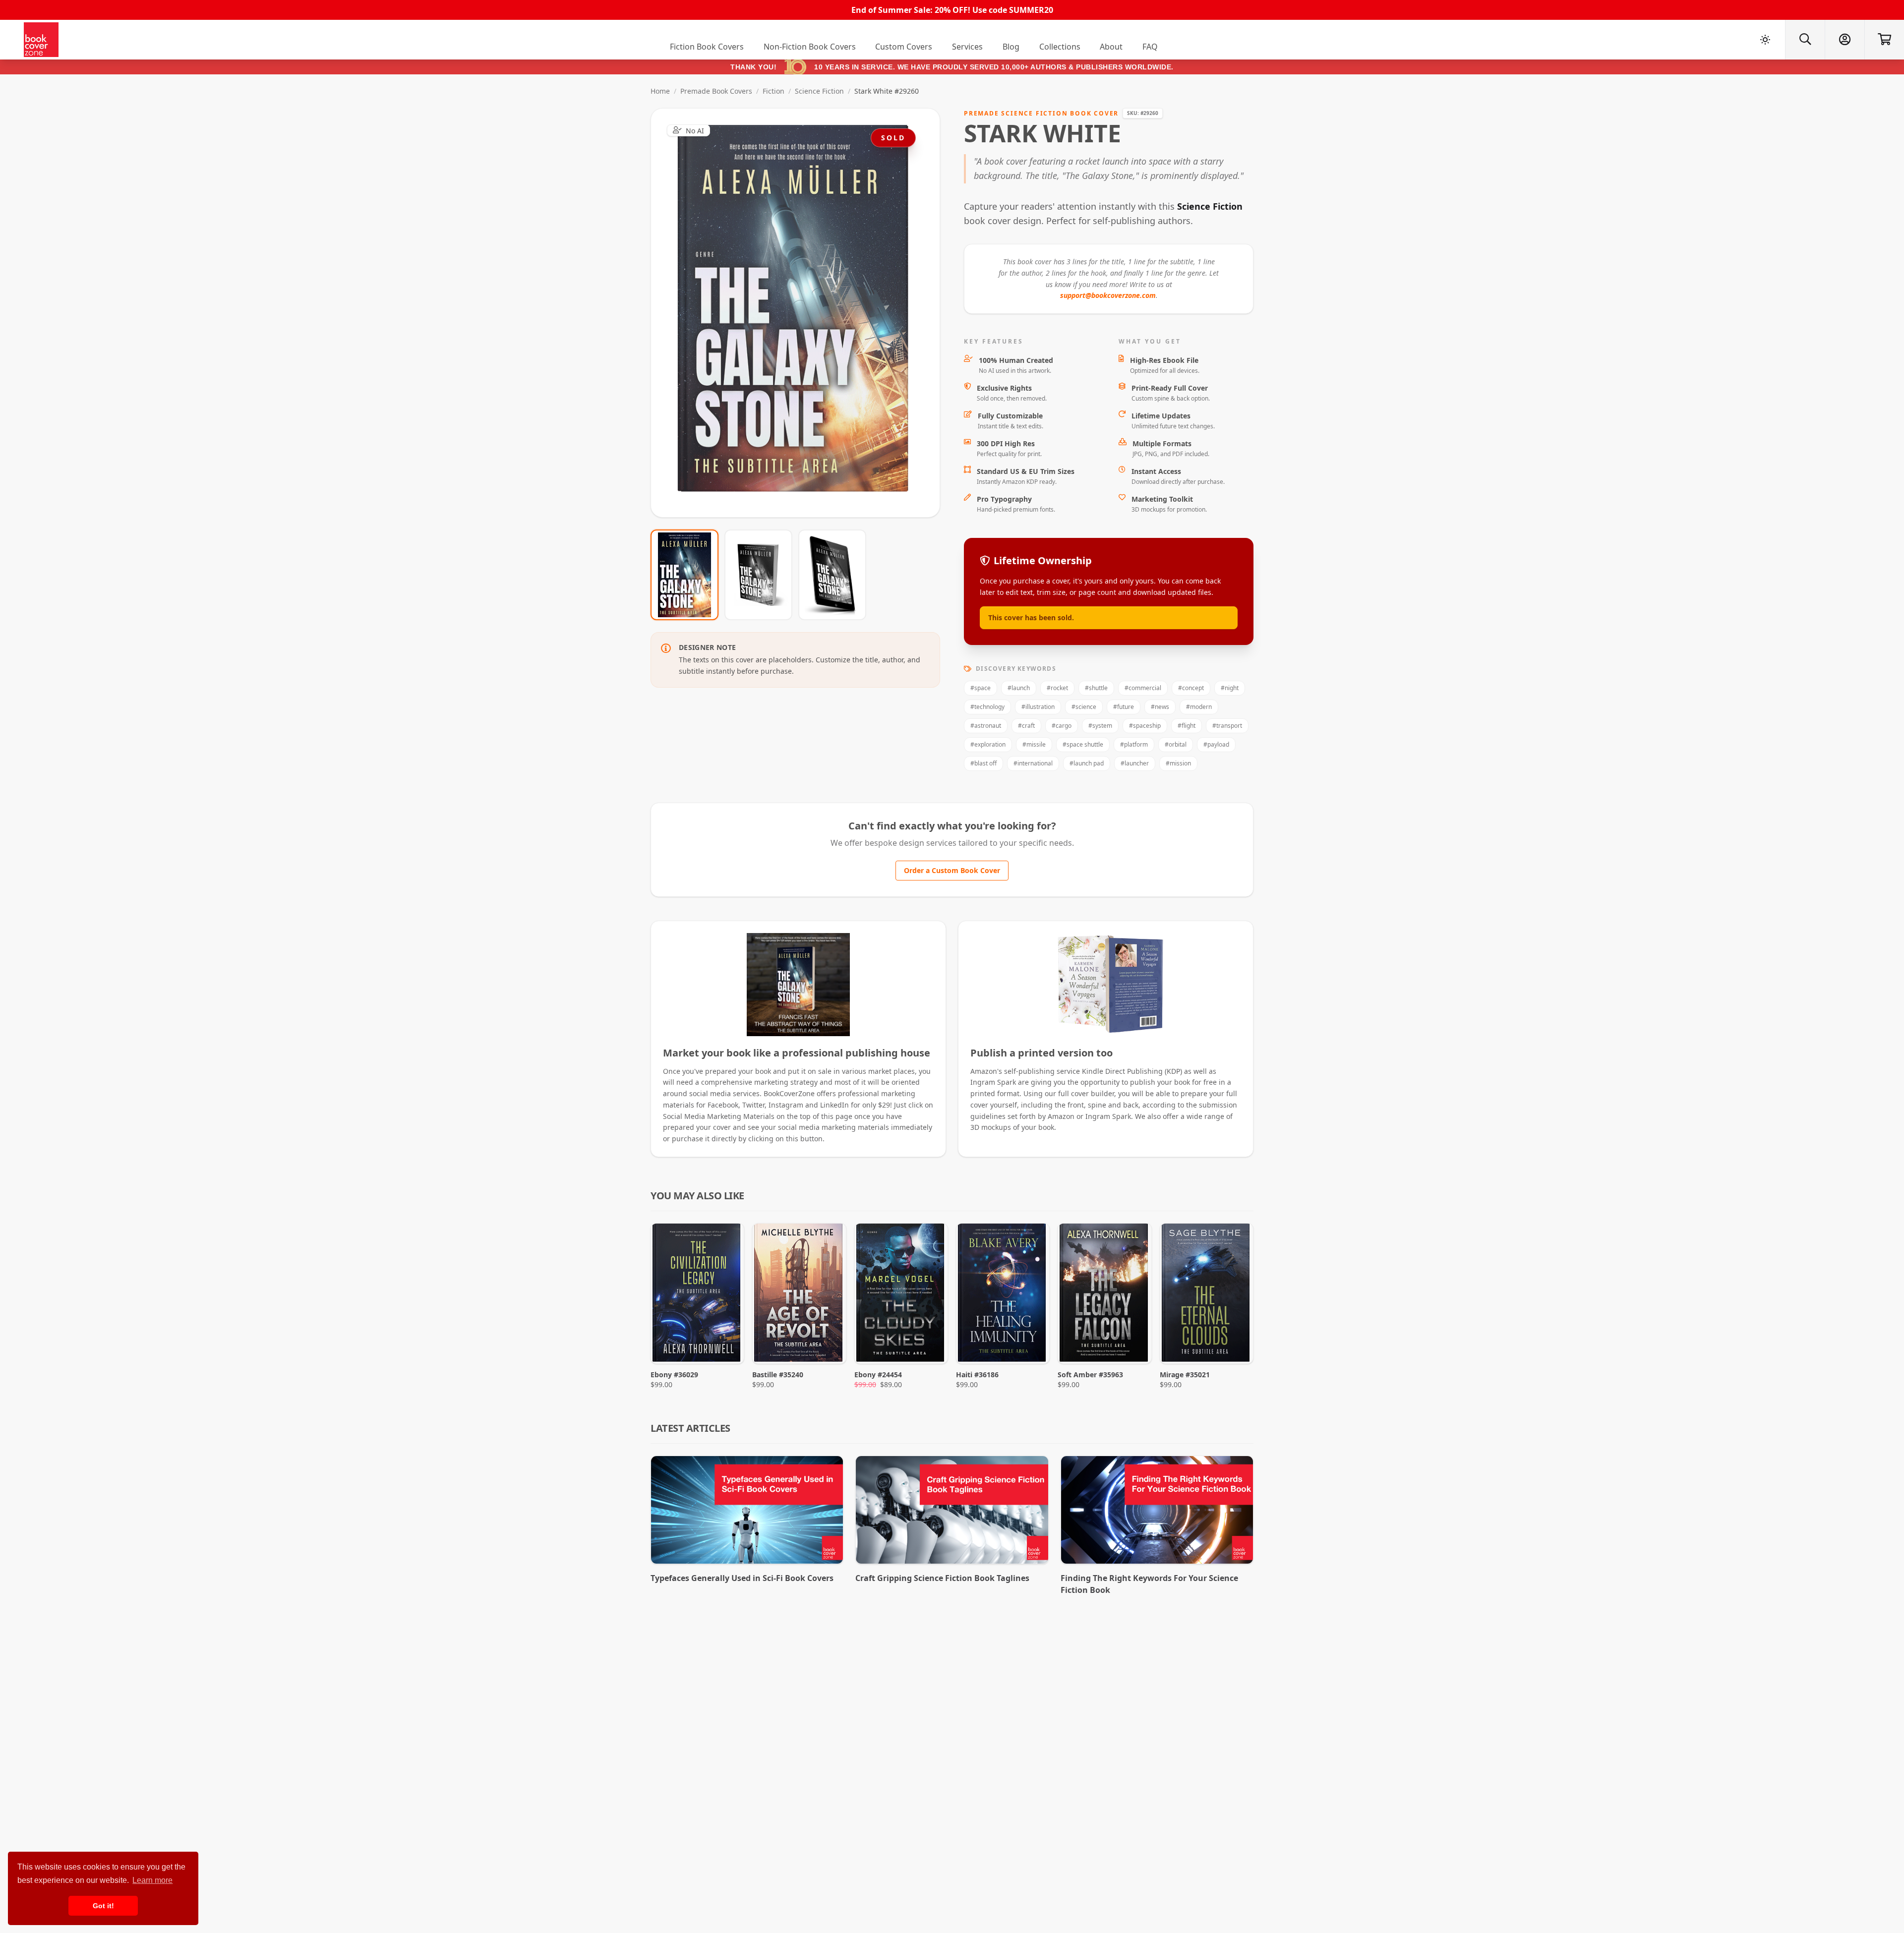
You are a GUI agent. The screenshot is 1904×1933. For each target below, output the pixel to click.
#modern (1199, 707)
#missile (1034, 744)
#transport (1227, 726)
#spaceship (1145, 726)
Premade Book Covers (716, 91)
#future (1124, 707)
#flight (1187, 726)
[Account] (1844, 40)
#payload (1216, 744)
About (1111, 47)
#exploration (988, 744)
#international (1033, 763)
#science (1084, 707)
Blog (1011, 47)
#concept (1191, 688)
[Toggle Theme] (1765, 40)
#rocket (1057, 688)
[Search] (1805, 40)
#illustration (1038, 707)
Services (967, 47)
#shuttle (1096, 688)
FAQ (1150, 47)
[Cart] (1884, 40)
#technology (987, 707)
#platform (1134, 744)
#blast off (983, 763)
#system (1100, 726)
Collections (1060, 47)
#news (1160, 707)
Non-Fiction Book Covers (810, 47)
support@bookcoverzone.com (1108, 295)
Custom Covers (904, 47)
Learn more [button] (152, 1880)
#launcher (1135, 763)
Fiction (773, 91)
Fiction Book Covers (707, 47)
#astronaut (986, 726)
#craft (1026, 726)
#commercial (1143, 688)
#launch (1019, 688)
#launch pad (1087, 763)
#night (1230, 688)
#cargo (1062, 726)
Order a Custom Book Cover (952, 870)
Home (660, 91)
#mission (1178, 763)
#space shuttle (1083, 744)
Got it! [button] (103, 1906)
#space (981, 688)
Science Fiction (819, 91)
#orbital (1176, 744)
